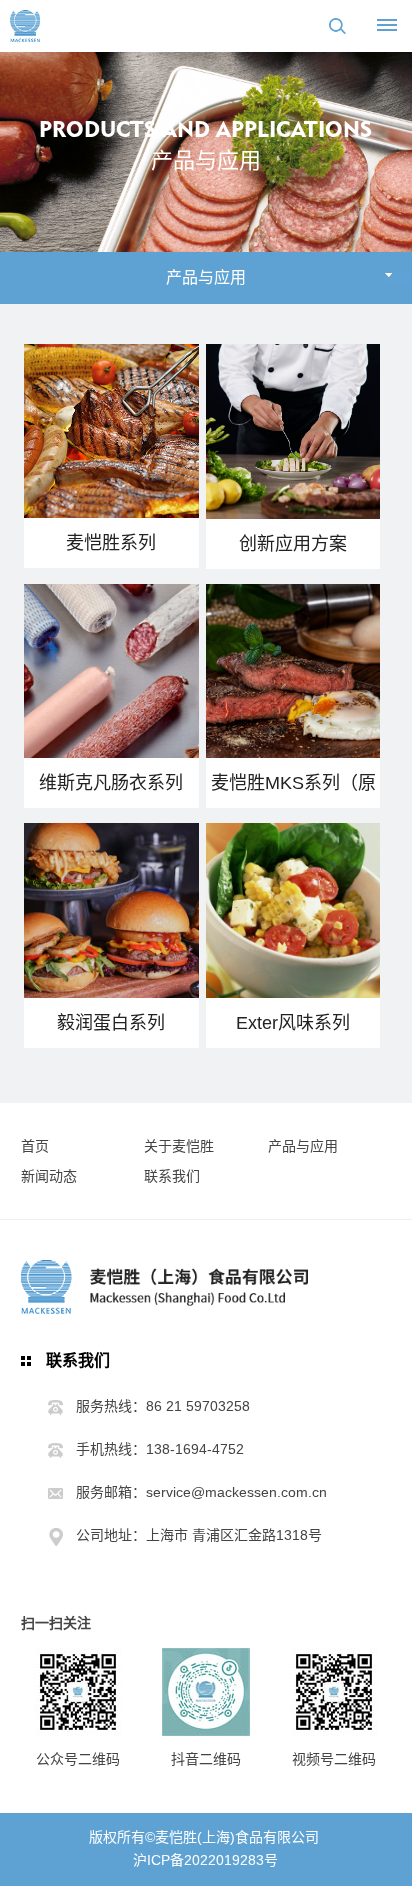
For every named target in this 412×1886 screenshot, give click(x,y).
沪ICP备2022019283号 (205, 1860)
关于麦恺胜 (179, 1146)
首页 (35, 1146)
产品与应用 (303, 1146)
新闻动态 (49, 1176)
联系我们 (172, 1176)
